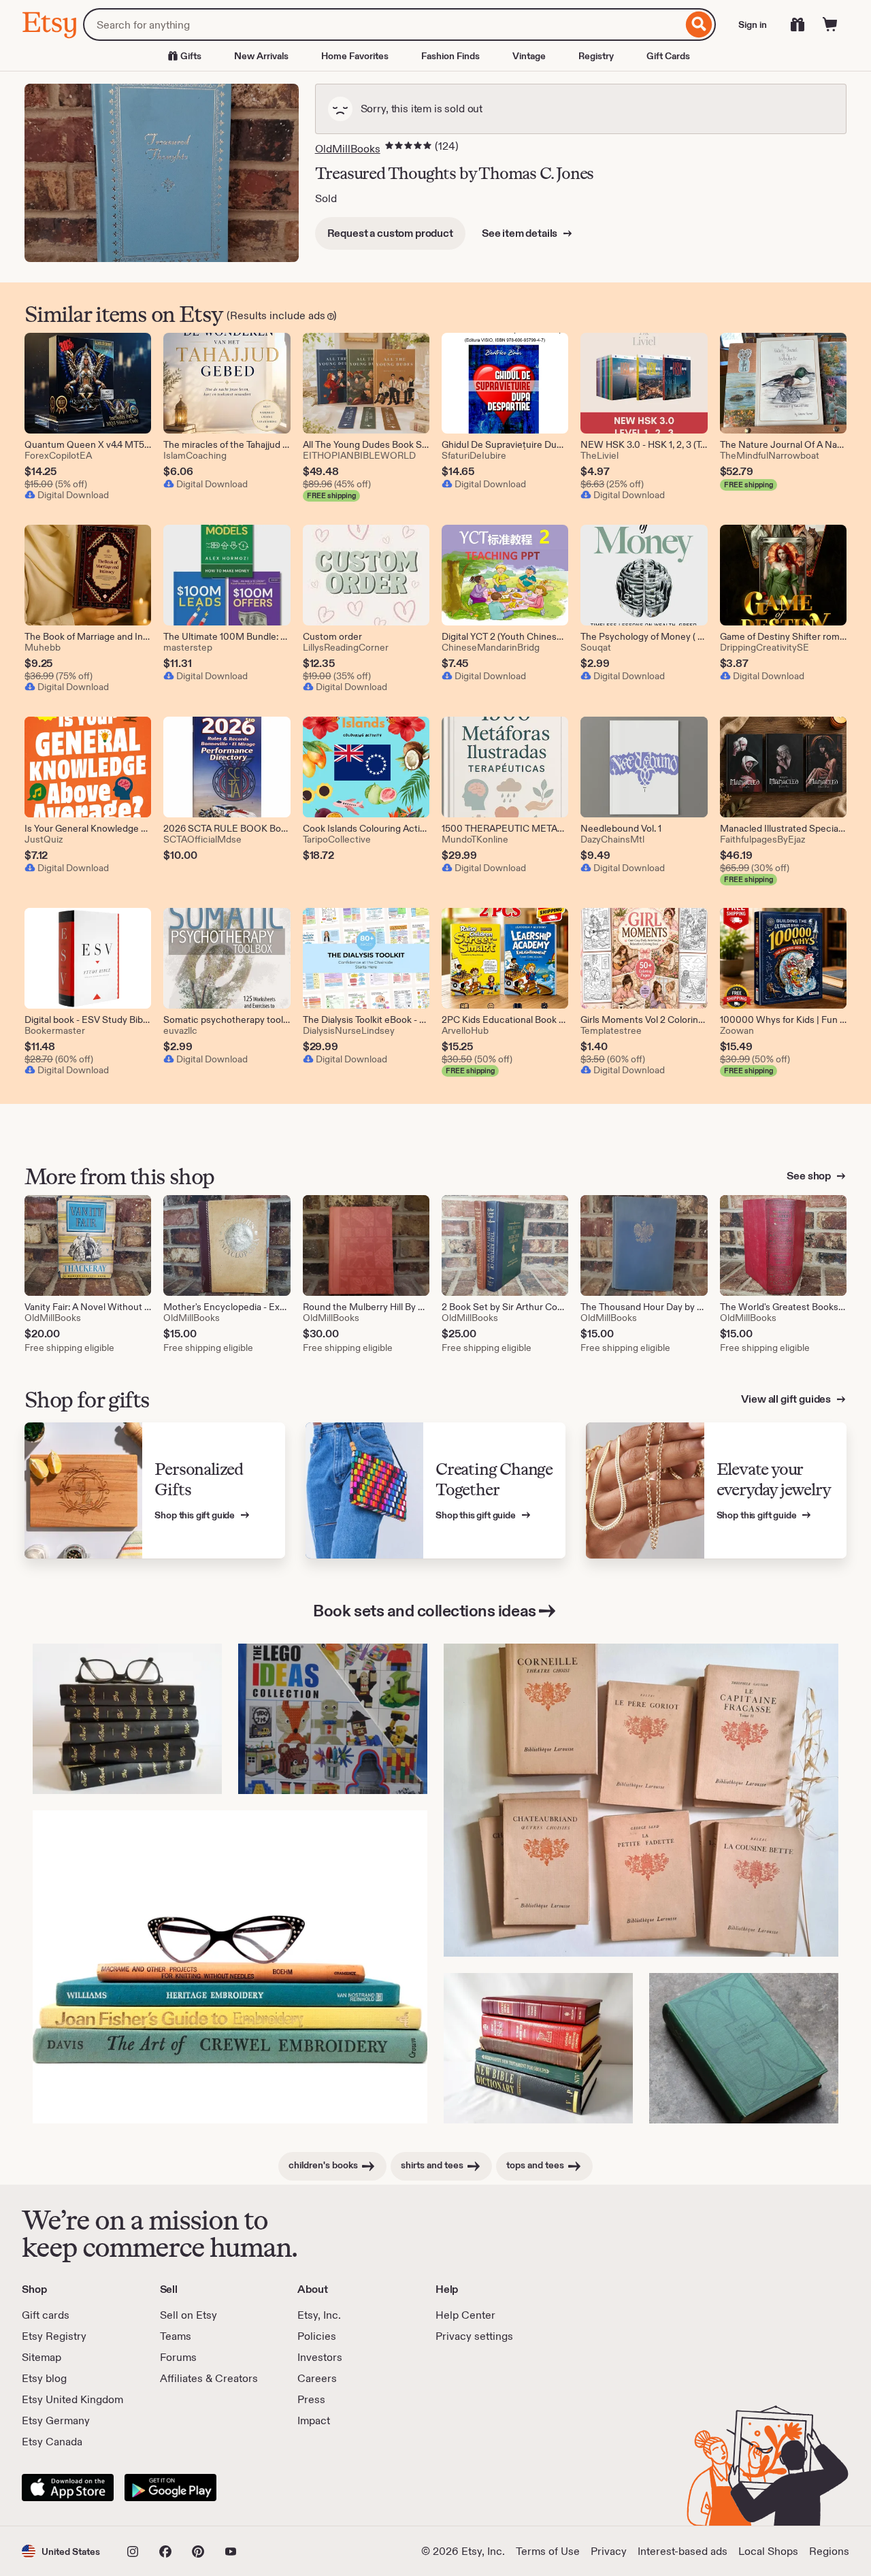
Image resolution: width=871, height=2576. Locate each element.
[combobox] (383, 25)
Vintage (529, 56)
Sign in (753, 25)
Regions (829, 2551)
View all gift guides (787, 1399)
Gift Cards (668, 56)
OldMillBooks (348, 149)
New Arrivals (261, 56)
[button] (61, 2551)
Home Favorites (355, 56)
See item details (521, 233)
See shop (810, 1176)
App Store (68, 2488)
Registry (596, 56)
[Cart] (830, 25)
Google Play (170, 2488)
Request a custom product (390, 233)
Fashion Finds (450, 56)
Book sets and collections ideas (424, 1611)
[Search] (699, 25)
